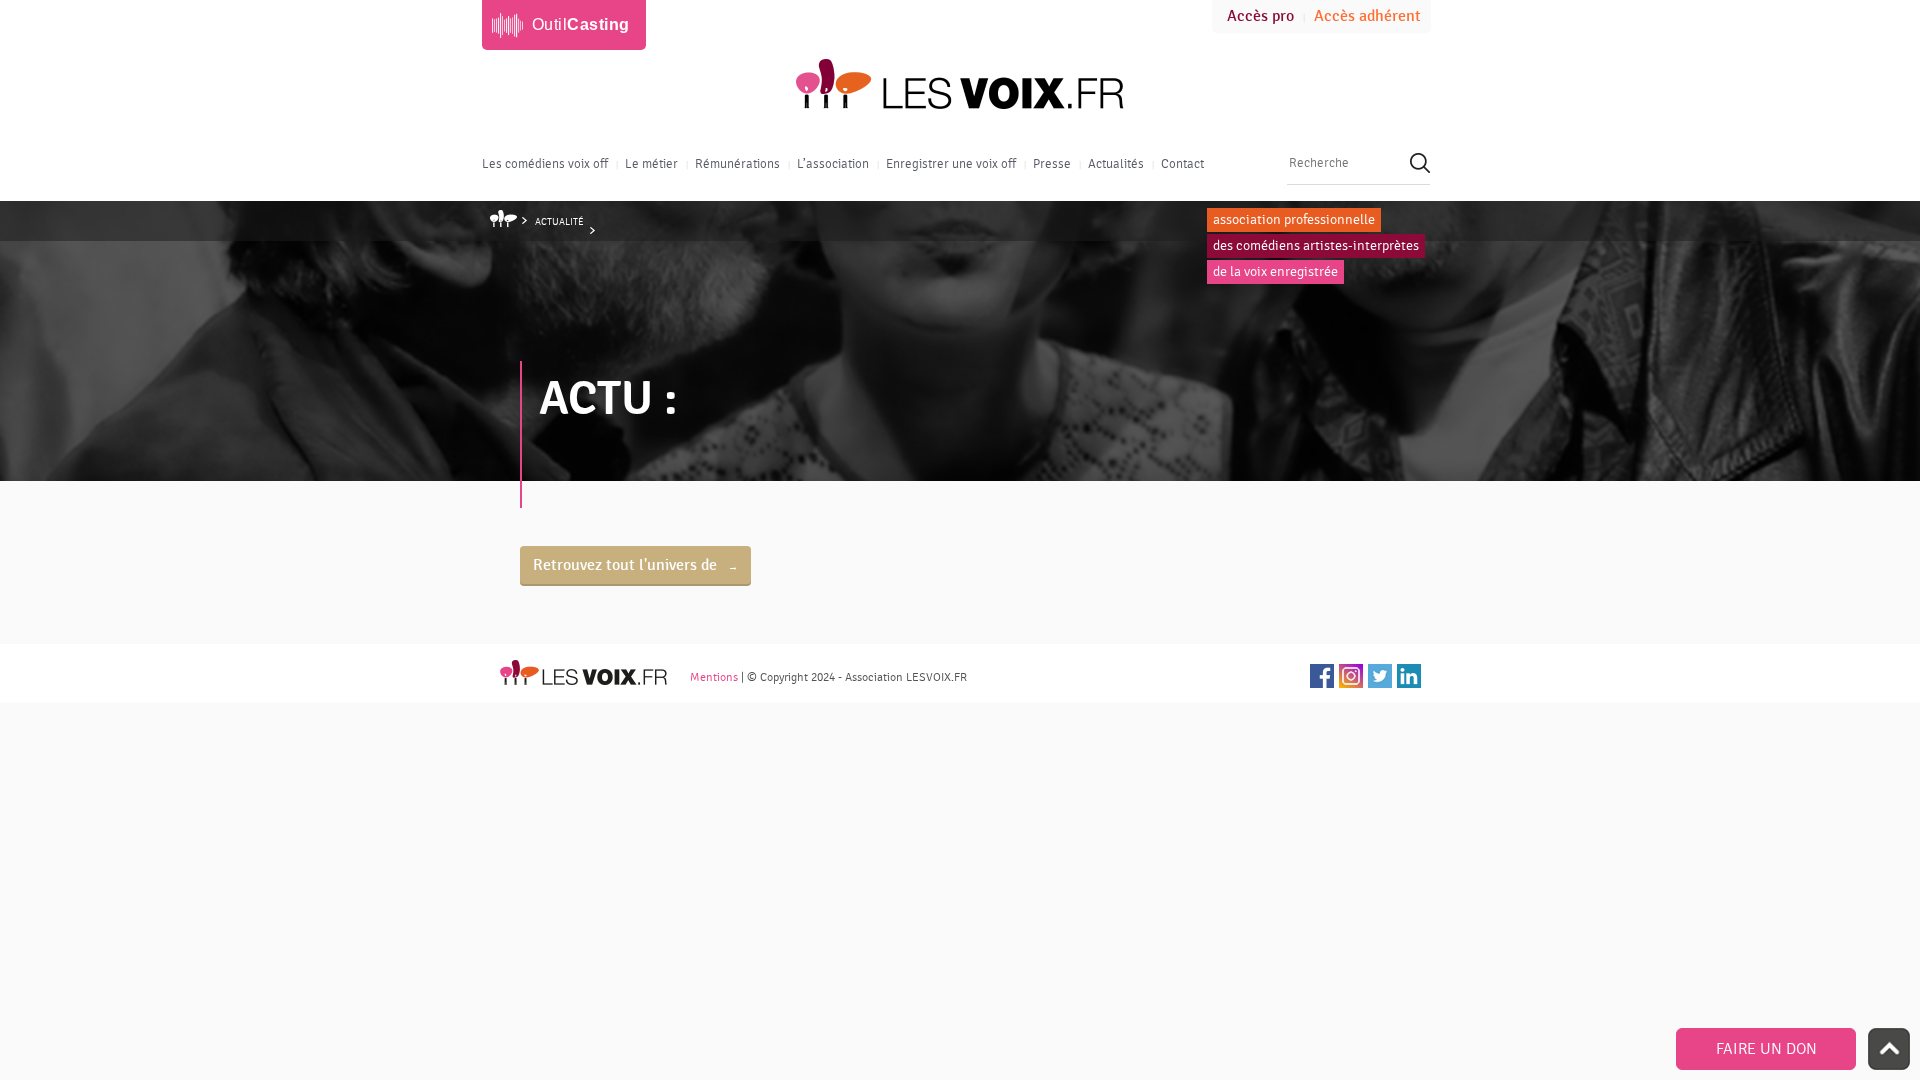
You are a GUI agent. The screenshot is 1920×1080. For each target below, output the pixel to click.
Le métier (651, 164)
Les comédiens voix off (545, 164)
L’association (833, 164)
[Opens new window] (1322, 676)
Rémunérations (737, 164)
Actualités (1116, 164)
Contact (1182, 164)
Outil (581, 24)
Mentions (714, 677)
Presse (1052, 164)
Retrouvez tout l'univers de (627, 565)
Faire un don (1766, 1049)
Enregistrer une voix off (951, 164)
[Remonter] (1889, 1049)
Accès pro (1260, 16)
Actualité (559, 222)
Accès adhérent (1367, 16)
